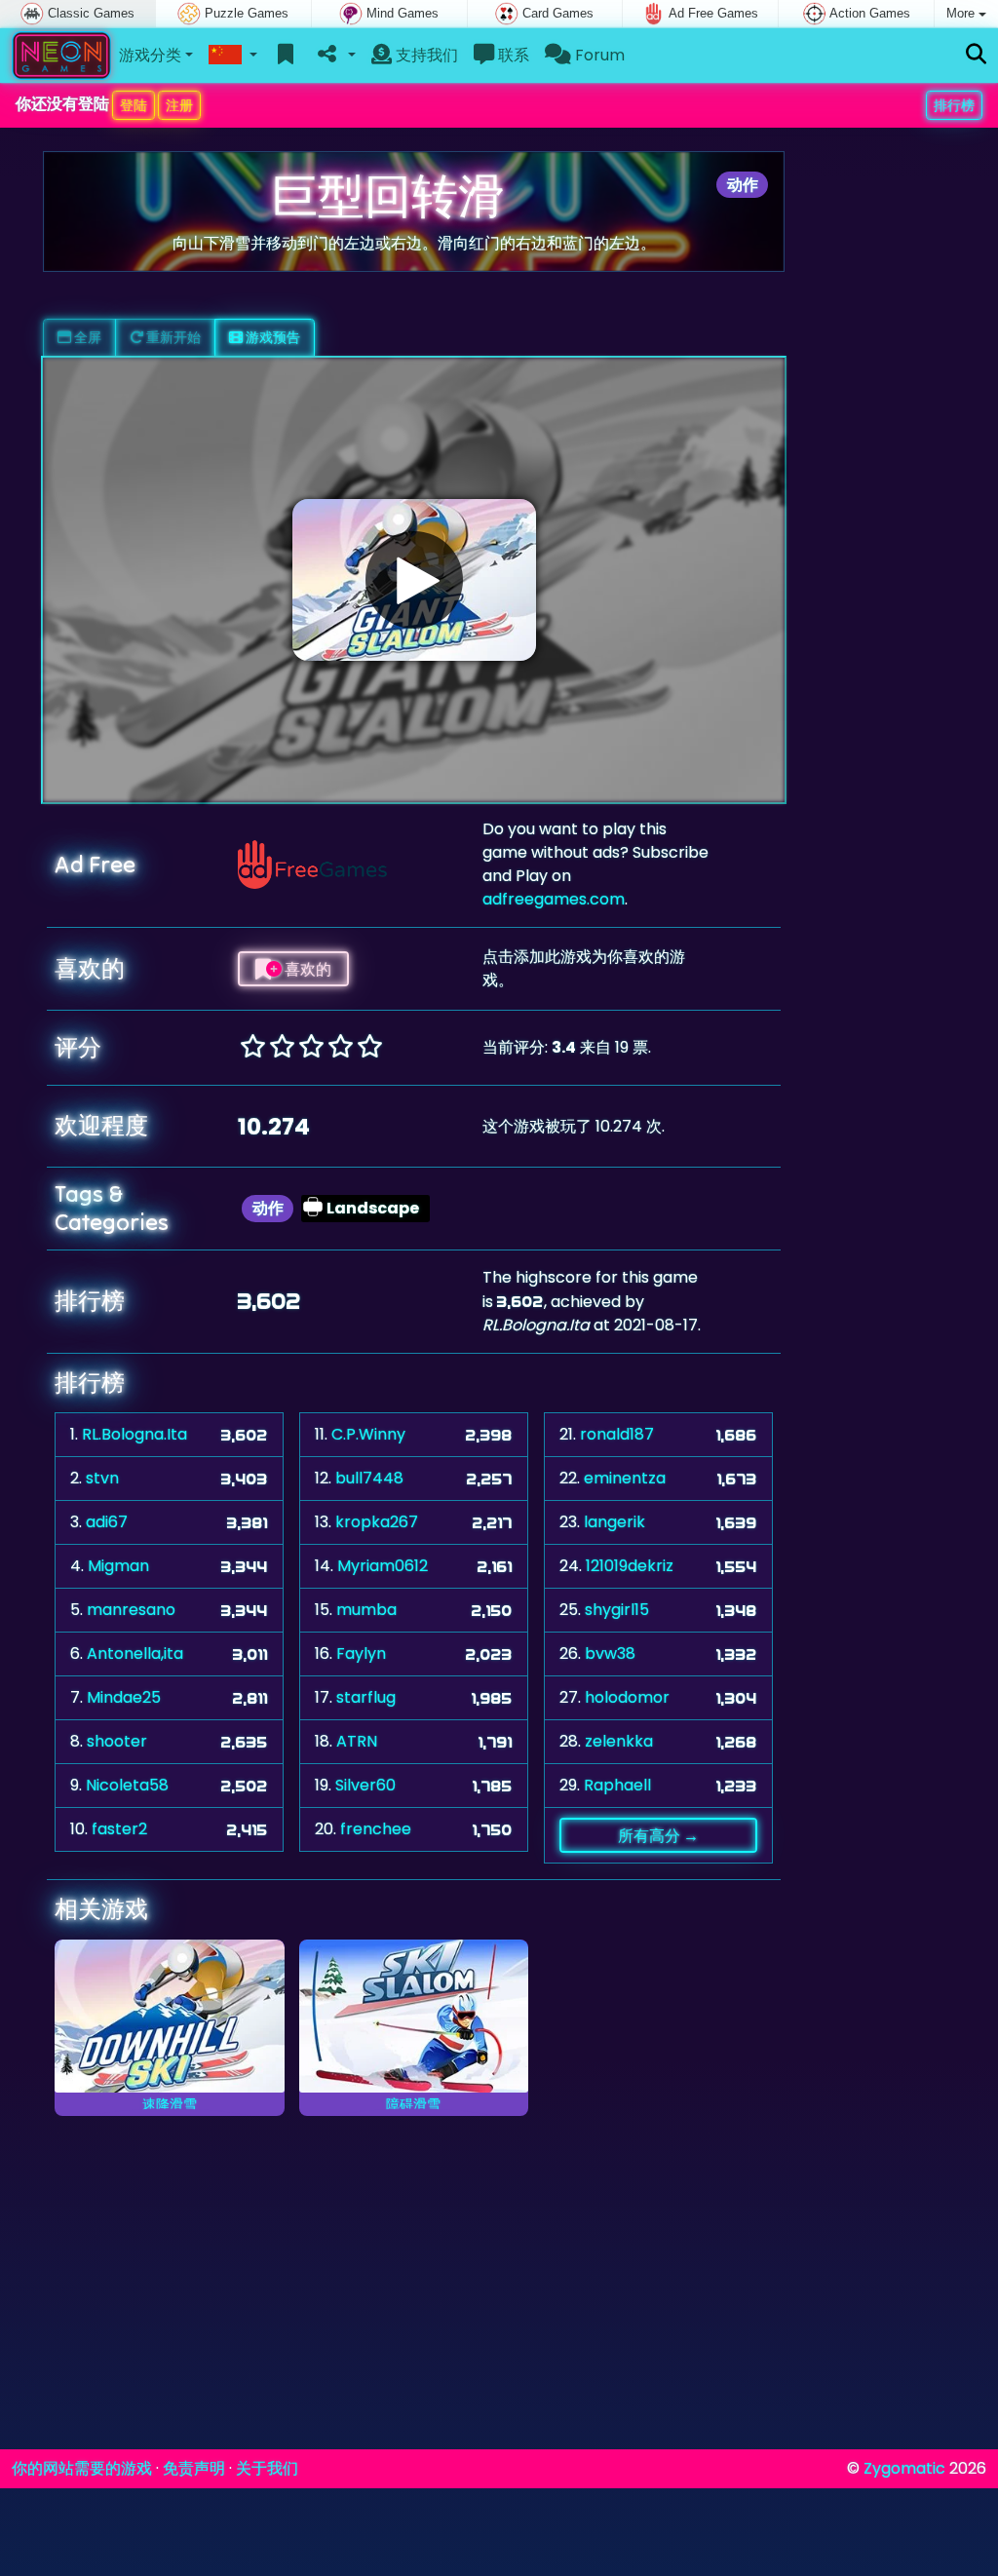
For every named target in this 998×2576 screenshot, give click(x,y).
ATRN (357, 1741)
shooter (117, 1741)
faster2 (119, 1829)
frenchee (376, 1829)
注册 (179, 105)
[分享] (335, 56)
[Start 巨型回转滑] (414, 580)
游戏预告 (271, 337)
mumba (366, 1610)
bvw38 (610, 1653)
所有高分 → (658, 1835)
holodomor (627, 1697)
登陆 (134, 105)
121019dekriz (630, 1566)
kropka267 (377, 1522)
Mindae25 (124, 1697)
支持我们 (425, 55)
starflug (366, 1697)
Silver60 (365, 1785)
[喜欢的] (286, 56)
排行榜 (954, 105)
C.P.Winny (368, 1434)
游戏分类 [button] (150, 55)
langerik (614, 1522)
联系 (512, 55)
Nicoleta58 (127, 1785)
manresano (131, 1610)
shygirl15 (617, 1610)
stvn (102, 1478)
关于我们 (267, 2468)
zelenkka (619, 1741)
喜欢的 (307, 969)
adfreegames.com (554, 899)
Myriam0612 (383, 1566)
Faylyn (361, 1653)
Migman (118, 1566)
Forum (598, 55)
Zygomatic (904, 2468)
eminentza (625, 1478)
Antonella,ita (135, 1653)
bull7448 (369, 1478)
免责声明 (194, 2468)
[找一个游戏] (976, 55)
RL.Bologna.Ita (134, 1434)
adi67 (107, 1522)
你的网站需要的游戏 (82, 2468)
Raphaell (617, 1785)
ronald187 (617, 1434)
